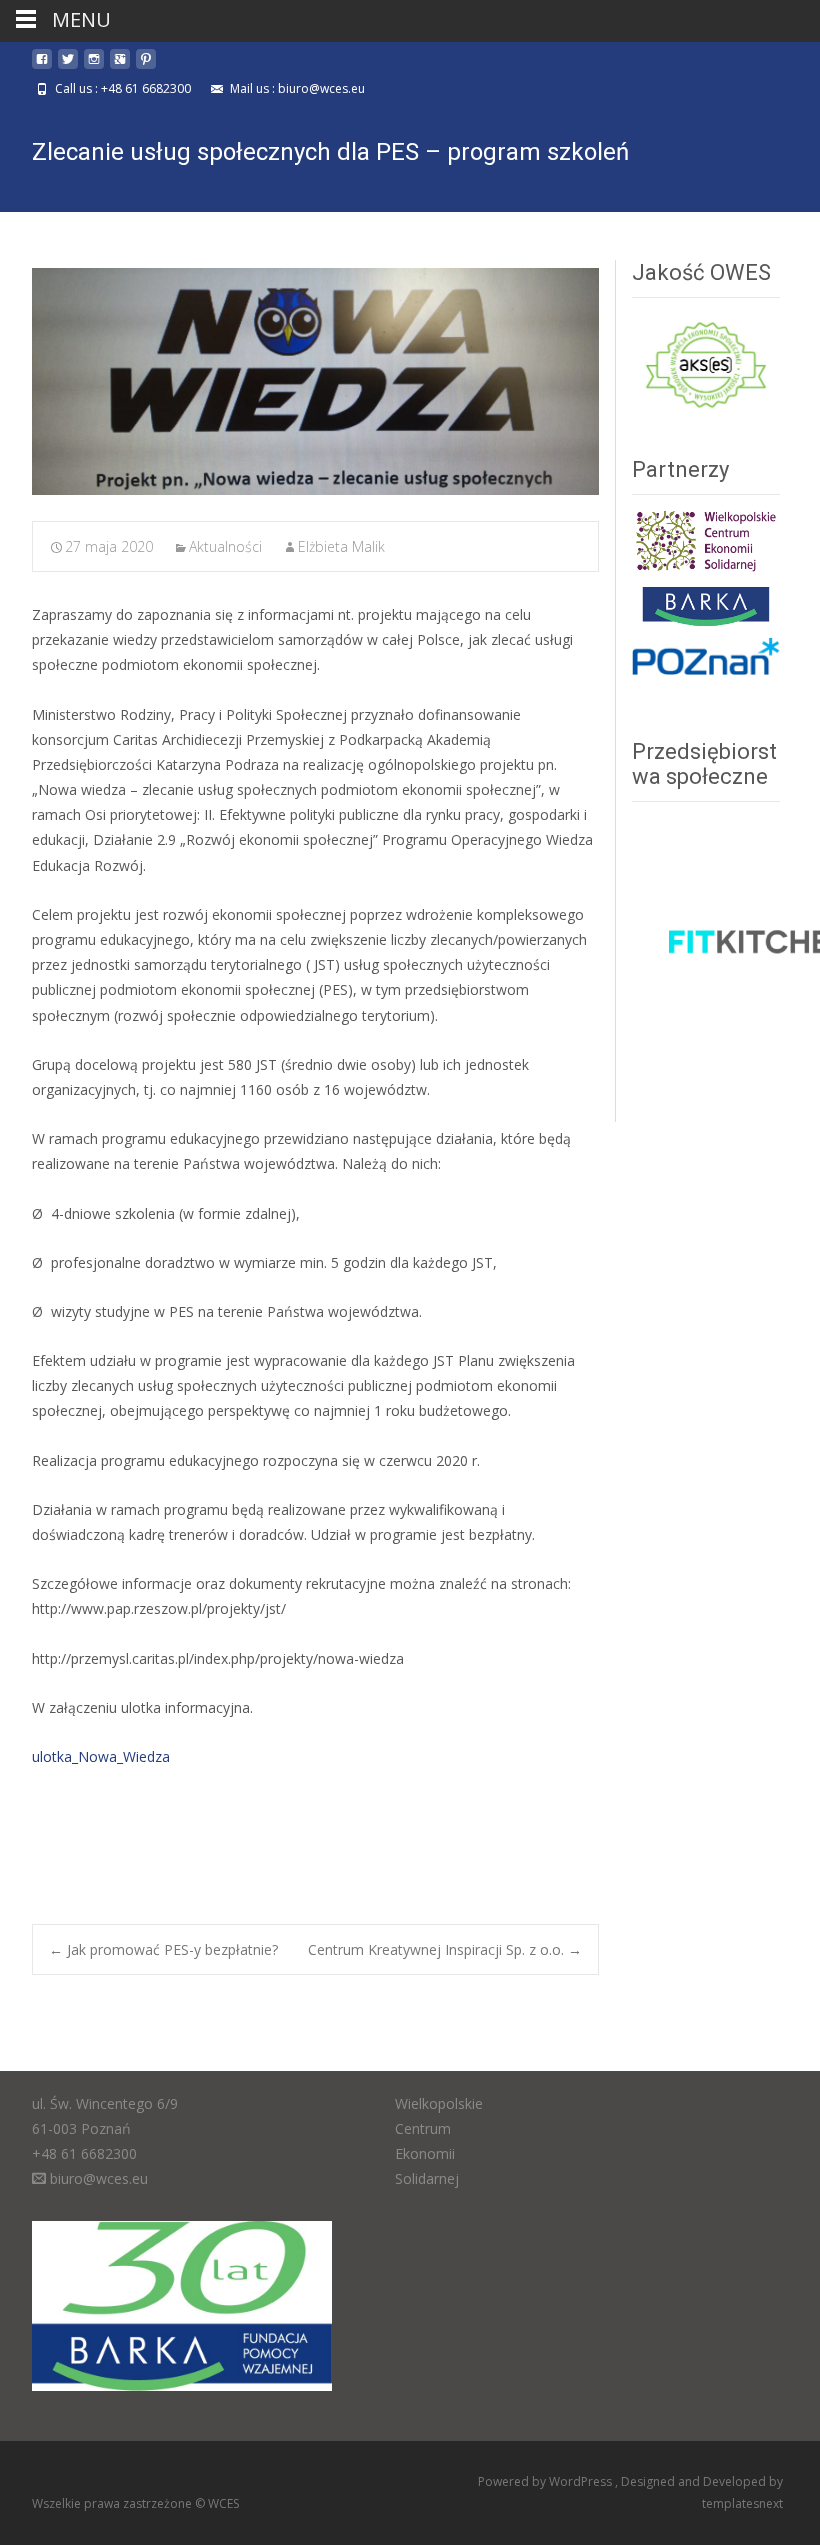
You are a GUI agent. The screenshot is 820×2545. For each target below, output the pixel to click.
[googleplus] (120, 66)
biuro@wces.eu (99, 2178)
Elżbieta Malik (341, 546)
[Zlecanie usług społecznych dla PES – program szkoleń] (315, 381)
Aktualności (225, 546)
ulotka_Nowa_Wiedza (101, 1756)
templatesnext (742, 2503)
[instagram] (94, 66)
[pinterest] (146, 66)
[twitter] (68, 66)
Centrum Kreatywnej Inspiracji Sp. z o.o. (445, 1949)
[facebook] (42, 66)
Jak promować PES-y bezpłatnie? (163, 1949)
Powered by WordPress (546, 2481)
